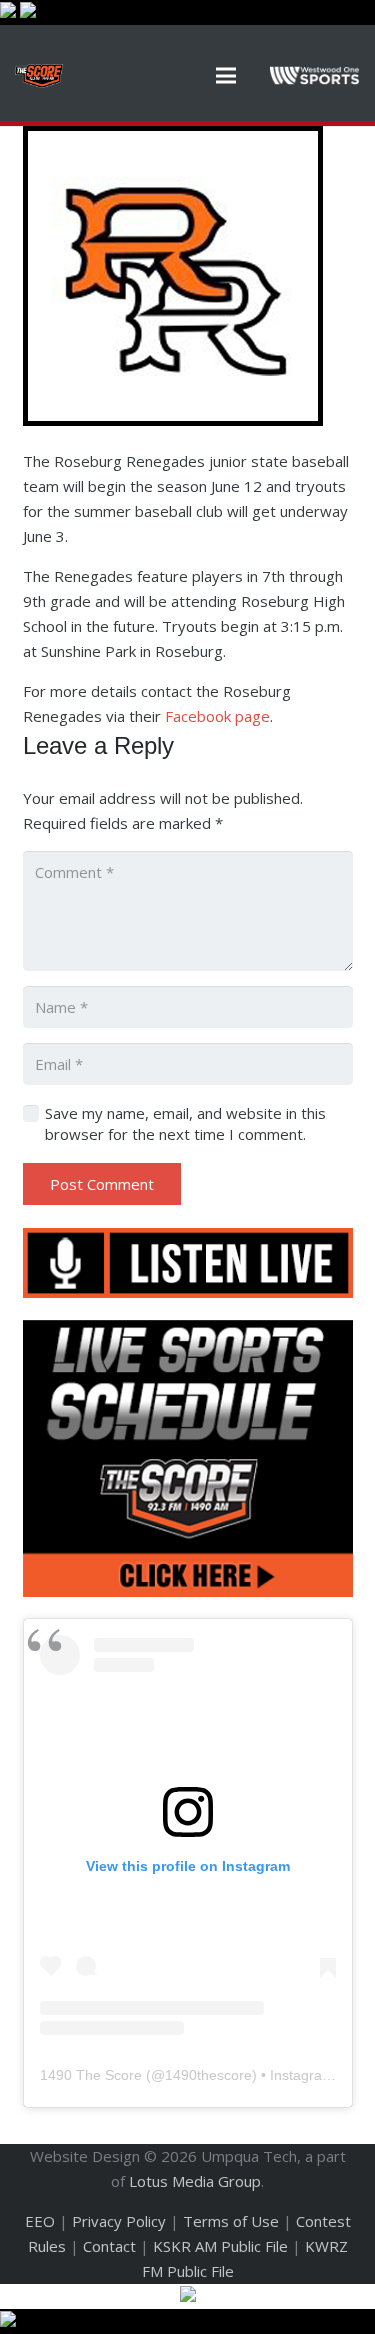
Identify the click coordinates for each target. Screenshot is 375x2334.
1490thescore (208, 2075)
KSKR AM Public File (220, 2246)
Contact (109, 2246)
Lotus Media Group (195, 2181)
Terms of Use (231, 2221)
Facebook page (217, 716)
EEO (40, 2221)
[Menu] (226, 76)
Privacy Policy (119, 2221)
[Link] (39, 76)
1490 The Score (91, 2075)
